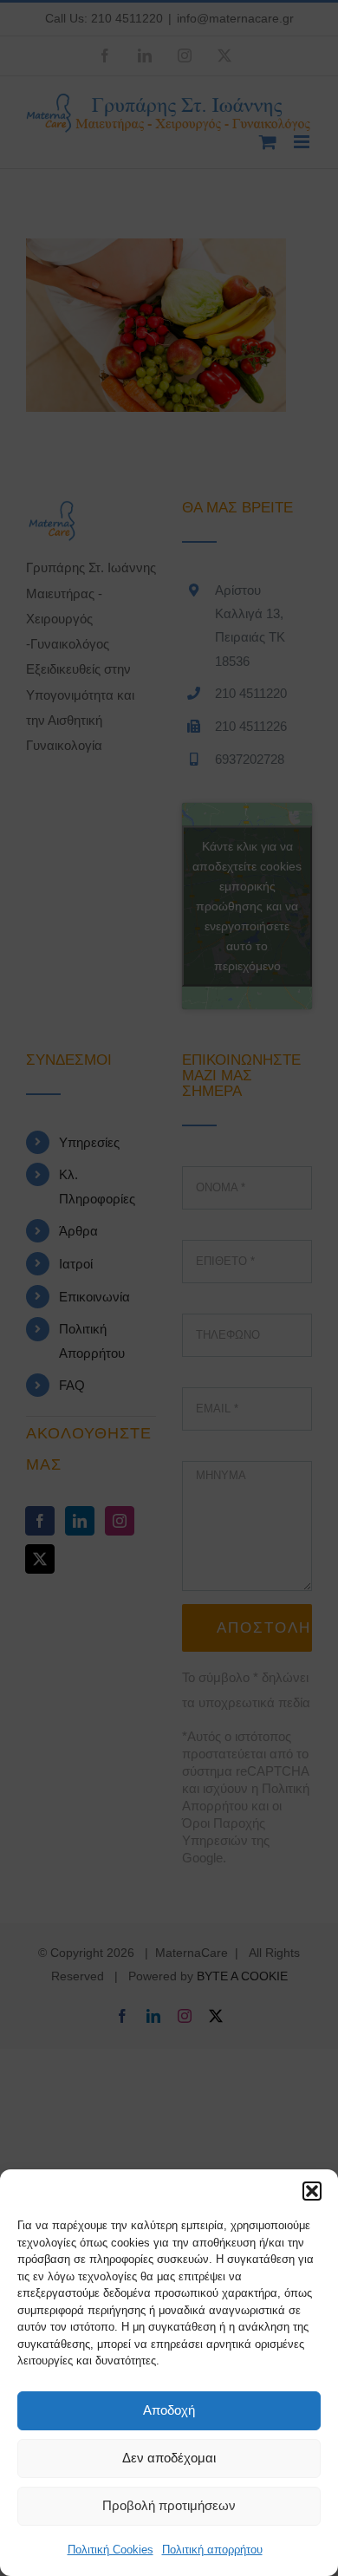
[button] (312, 2191)
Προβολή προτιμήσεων (169, 2505)
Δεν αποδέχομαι (169, 2458)
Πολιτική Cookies (110, 2550)
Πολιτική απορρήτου (212, 2550)
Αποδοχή (169, 2410)
